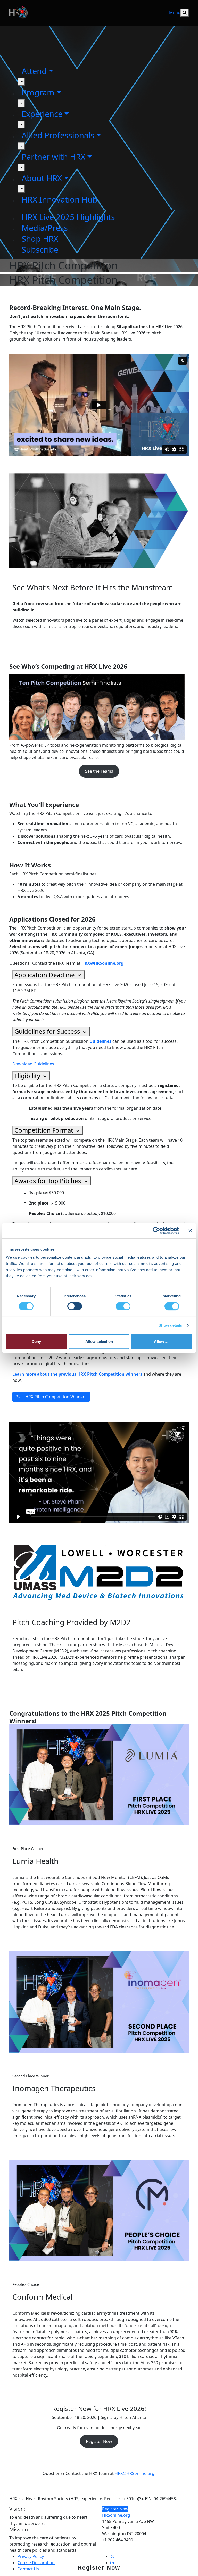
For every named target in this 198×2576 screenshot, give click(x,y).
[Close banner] (190, 1231)
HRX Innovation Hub (60, 199)
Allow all (162, 1341)
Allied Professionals (58, 135)
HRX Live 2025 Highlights (68, 217)
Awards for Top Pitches (49, 1181)
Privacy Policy (31, 2556)
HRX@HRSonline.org (135, 2473)
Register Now (99, 2568)
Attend (34, 71)
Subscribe (40, 249)
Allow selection (99, 1341)
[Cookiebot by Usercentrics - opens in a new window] (156, 1231)
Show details (170, 1325)
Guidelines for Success (48, 1031)
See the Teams (99, 771)
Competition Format (45, 1130)
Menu (175, 13)
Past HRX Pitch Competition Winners (51, 1397)
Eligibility (28, 1076)
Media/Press (45, 228)
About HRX (42, 178)
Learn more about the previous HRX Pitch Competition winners (77, 1374)
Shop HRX (40, 239)
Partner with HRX (53, 157)
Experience (42, 114)
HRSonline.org (116, 2515)
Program (38, 92)
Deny (36, 1341)
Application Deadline (45, 975)
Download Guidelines (33, 1064)
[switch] (75, 1306)
